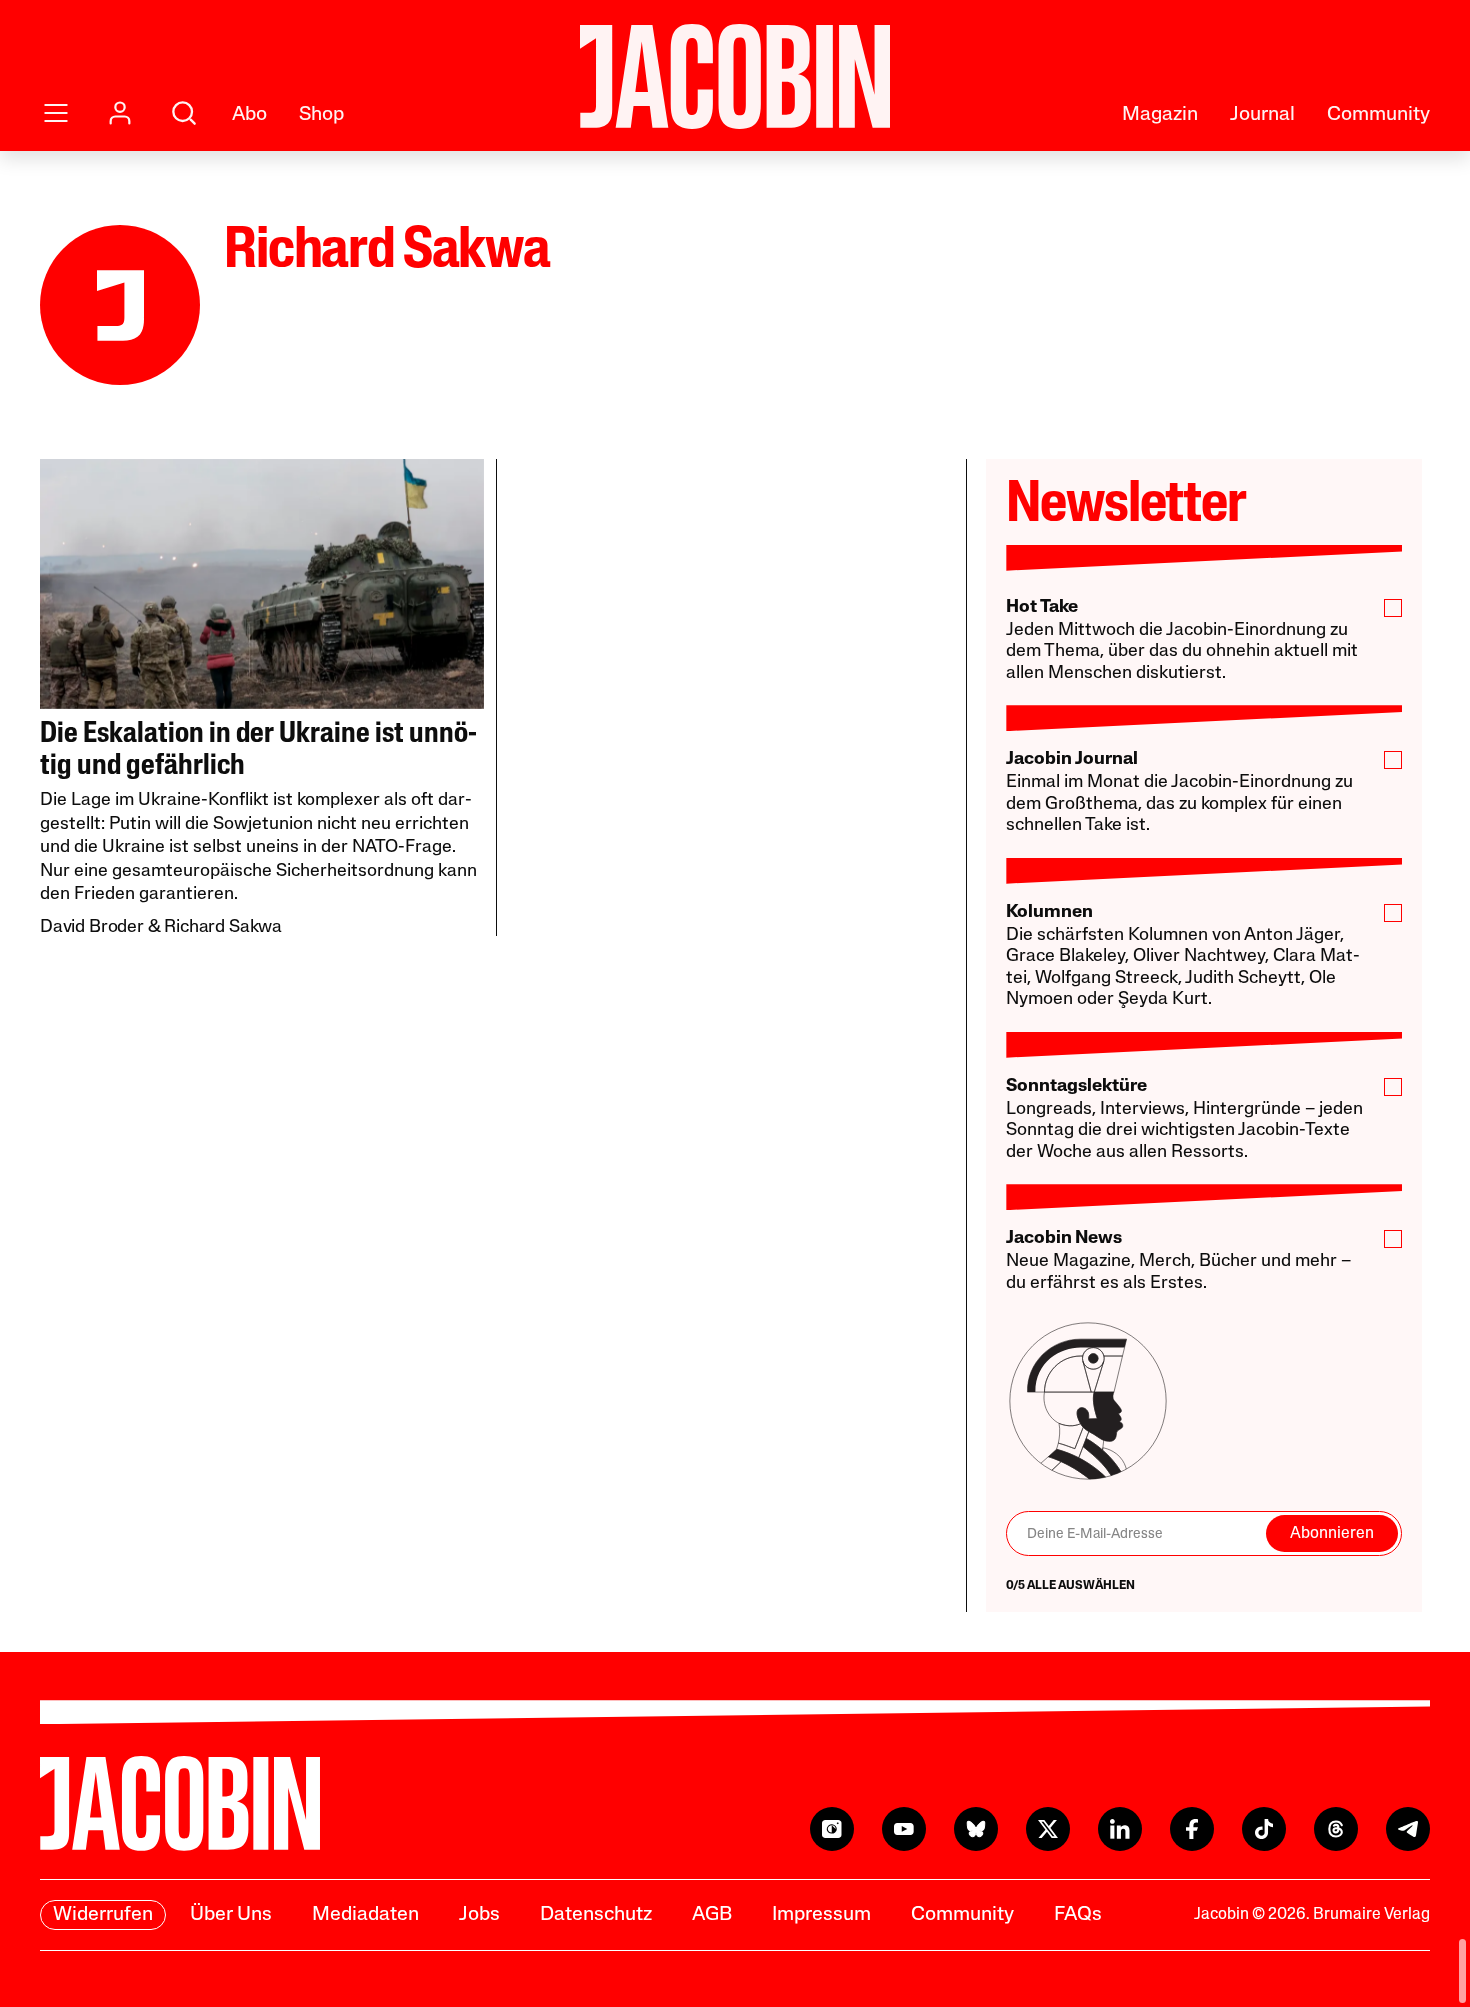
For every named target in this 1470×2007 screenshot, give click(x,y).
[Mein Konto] (120, 113)
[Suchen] (184, 113)
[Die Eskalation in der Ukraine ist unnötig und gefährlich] (262, 584)
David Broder (92, 928)
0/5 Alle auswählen (1070, 1586)
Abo (249, 115)
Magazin (1160, 115)
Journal (1262, 115)
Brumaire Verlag (1371, 1915)
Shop (321, 115)
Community (1378, 115)
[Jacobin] (735, 76)
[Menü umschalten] (56, 113)
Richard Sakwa (223, 928)
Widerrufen (103, 1915)
